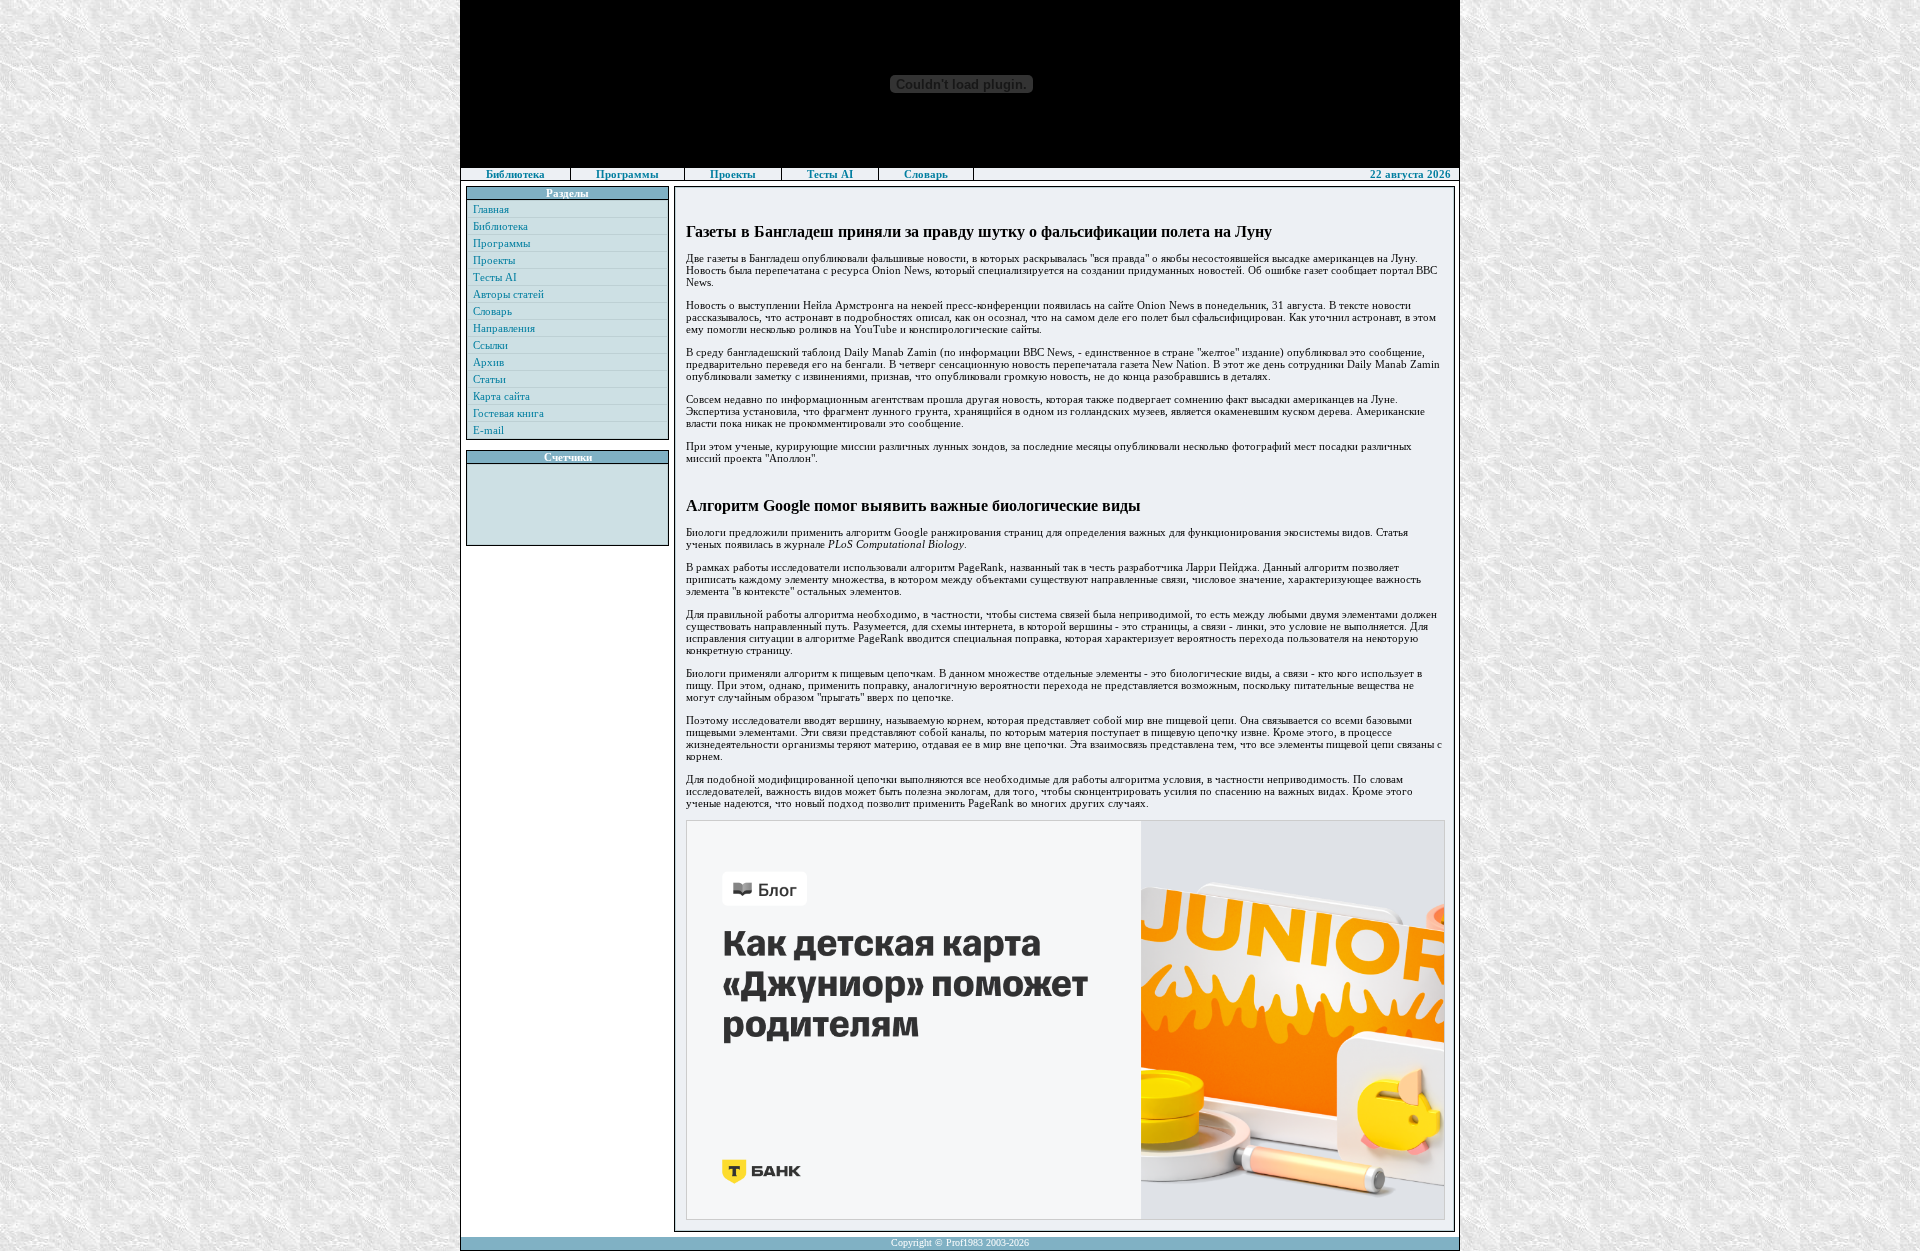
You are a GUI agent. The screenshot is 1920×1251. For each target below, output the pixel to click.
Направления (504, 328)
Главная (491, 209)
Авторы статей (508, 294)
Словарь (926, 174)
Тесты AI (830, 174)
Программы (627, 174)
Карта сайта (501, 396)
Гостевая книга (508, 413)
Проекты (733, 174)
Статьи (489, 379)
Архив (488, 362)
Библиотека (515, 174)
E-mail (488, 430)
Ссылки (490, 345)
